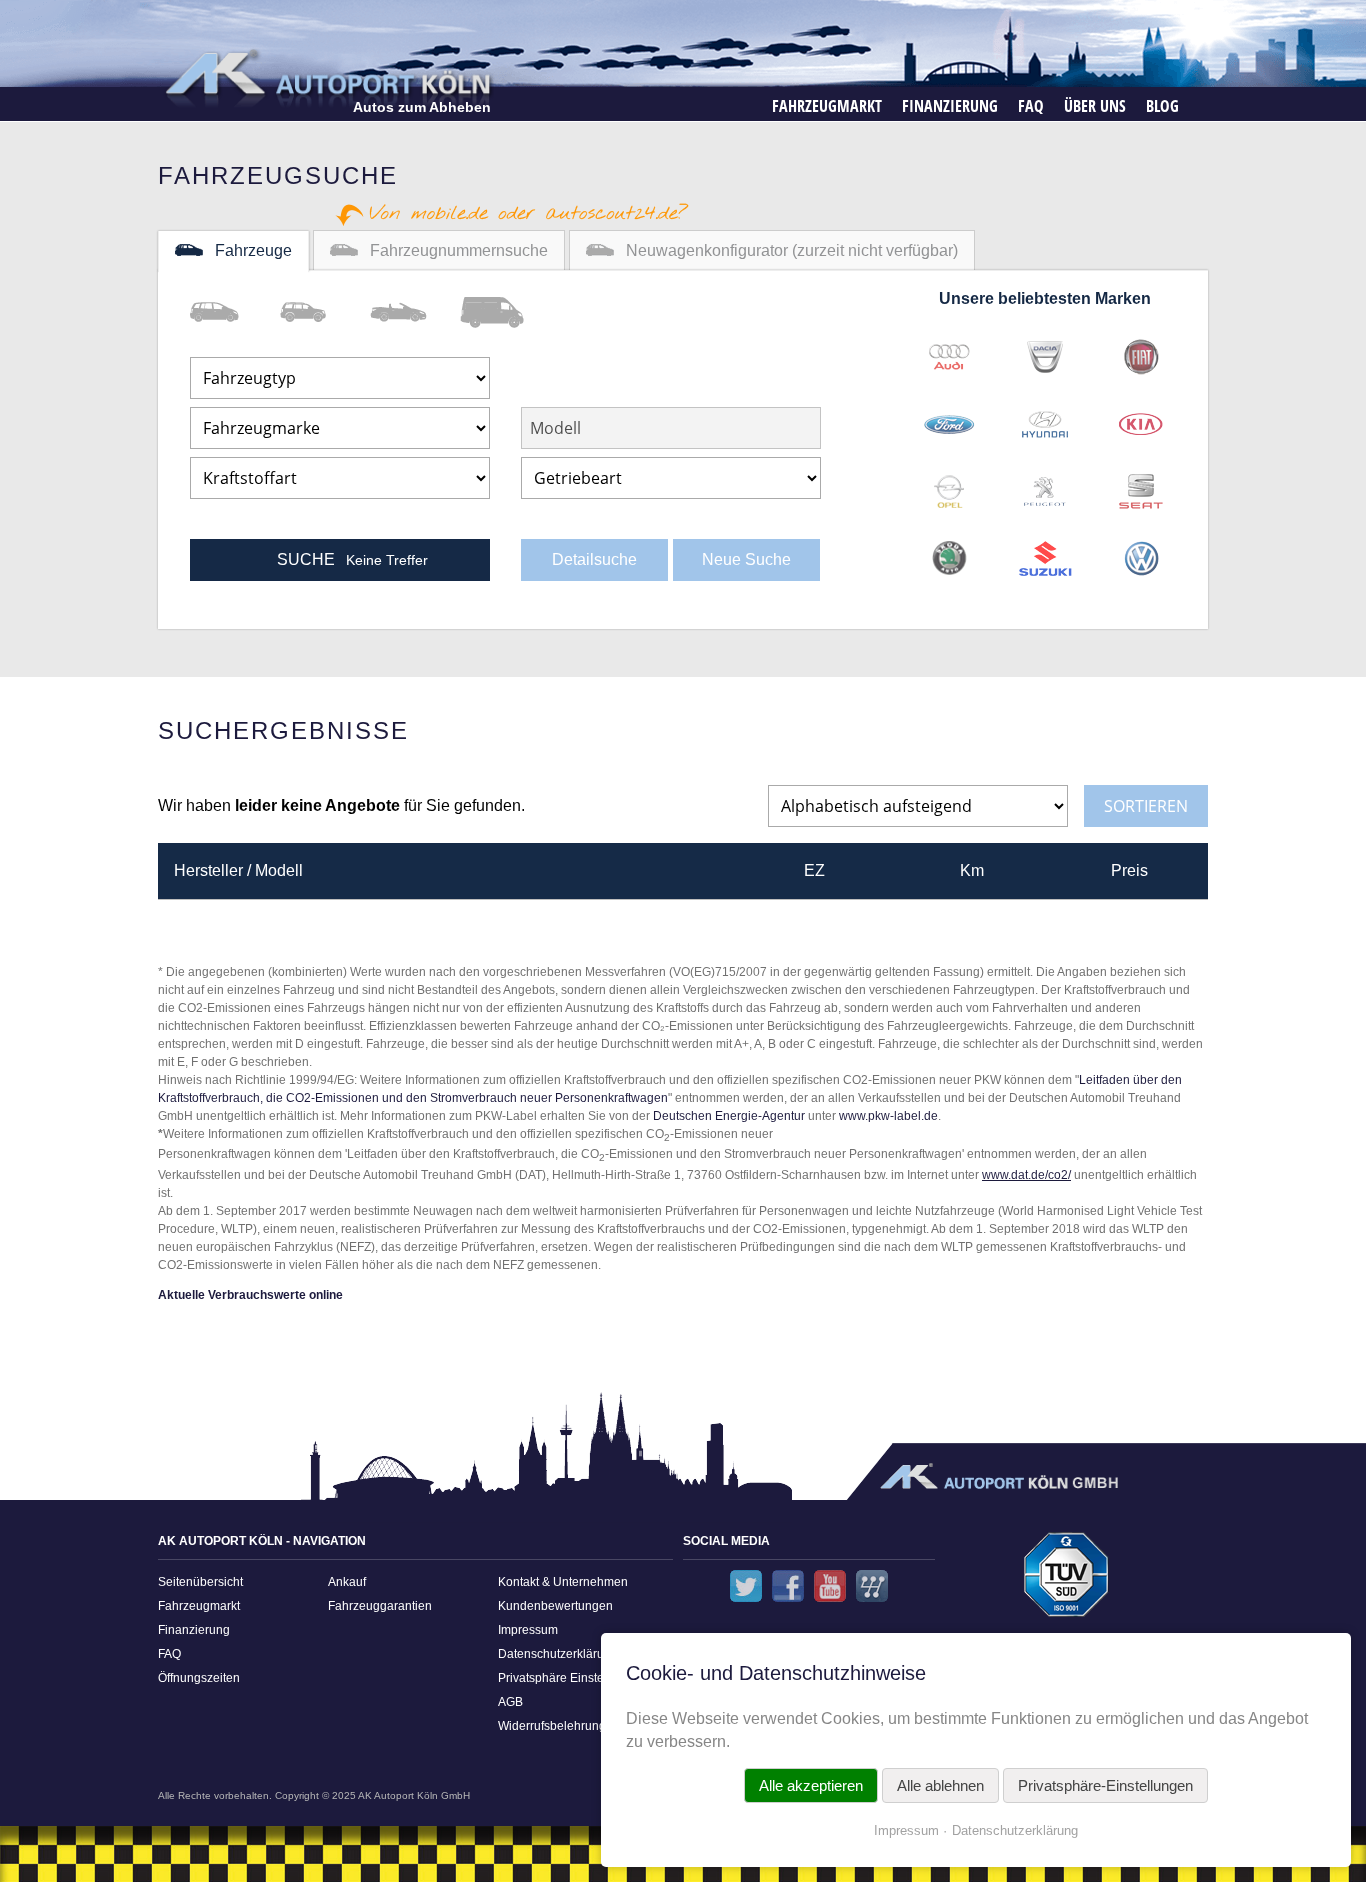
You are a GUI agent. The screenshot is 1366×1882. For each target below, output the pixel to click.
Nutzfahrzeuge (505, 312)
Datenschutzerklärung (558, 1654)
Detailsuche (594, 559)
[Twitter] (746, 1586)
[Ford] (949, 418)
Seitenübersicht (200, 1582)
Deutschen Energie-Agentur (729, 1116)
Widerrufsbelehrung (552, 1726)
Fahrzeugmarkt (827, 106)
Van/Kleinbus (235, 312)
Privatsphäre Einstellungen (571, 1678)
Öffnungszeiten (199, 1678)
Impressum (528, 1630)
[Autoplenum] (872, 1586)
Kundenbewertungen (555, 1606)
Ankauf (347, 1582)
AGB (510, 1702)
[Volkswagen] (1141, 552)
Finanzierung (950, 106)
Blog (1162, 106)
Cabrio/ (415, 312)
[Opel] (949, 485)
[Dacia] (1045, 351)
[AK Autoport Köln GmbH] (326, 77)
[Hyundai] (1045, 418)
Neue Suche (746, 559)
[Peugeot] (1045, 485)
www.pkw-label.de (888, 1116)
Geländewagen (325, 312)
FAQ (1031, 106)
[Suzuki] (1045, 552)
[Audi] (949, 351)
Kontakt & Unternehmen (563, 1582)
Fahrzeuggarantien (380, 1606)
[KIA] (1141, 418)
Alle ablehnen (940, 1785)
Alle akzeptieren (811, 1785)
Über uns (1095, 106)
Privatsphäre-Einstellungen (1105, 1785)
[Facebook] (788, 1586)
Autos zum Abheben (422, 107)
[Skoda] (949, 552)
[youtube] (830, 1586)
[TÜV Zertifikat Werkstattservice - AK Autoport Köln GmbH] (1066, 1581)
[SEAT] (1141, 485)
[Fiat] (1141, 351)
